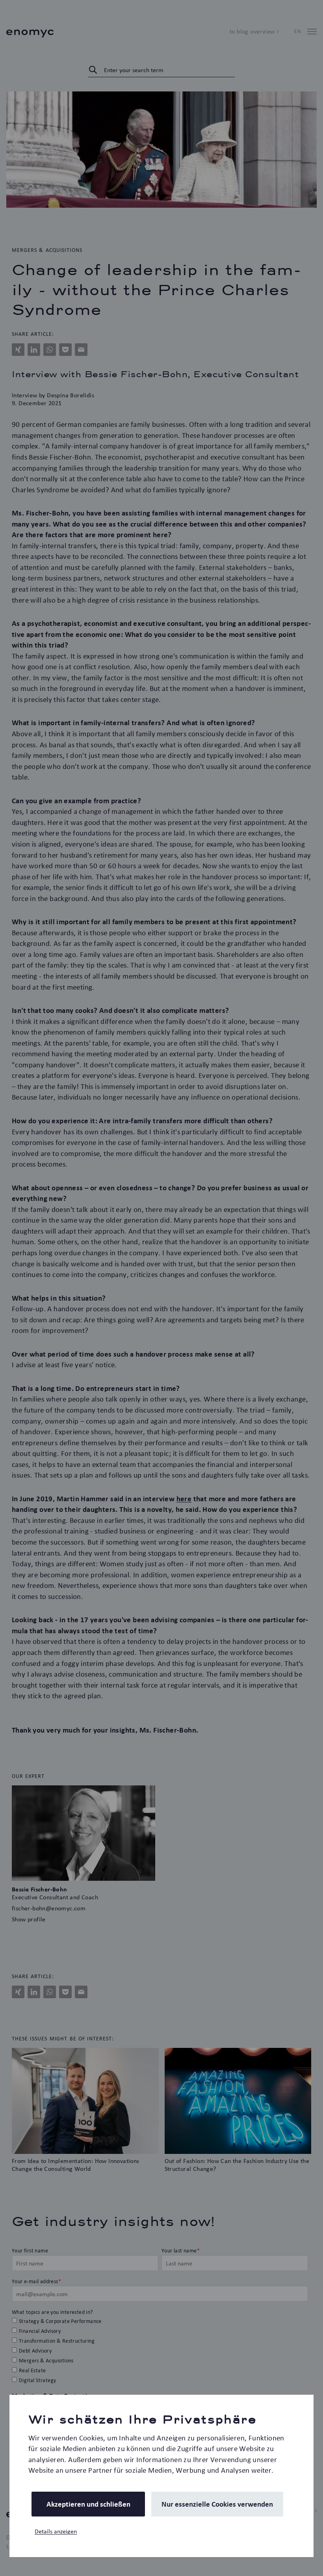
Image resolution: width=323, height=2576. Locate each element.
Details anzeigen (56, 2531)
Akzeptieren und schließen (88, 2504)
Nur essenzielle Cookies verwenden (217, 2504)
